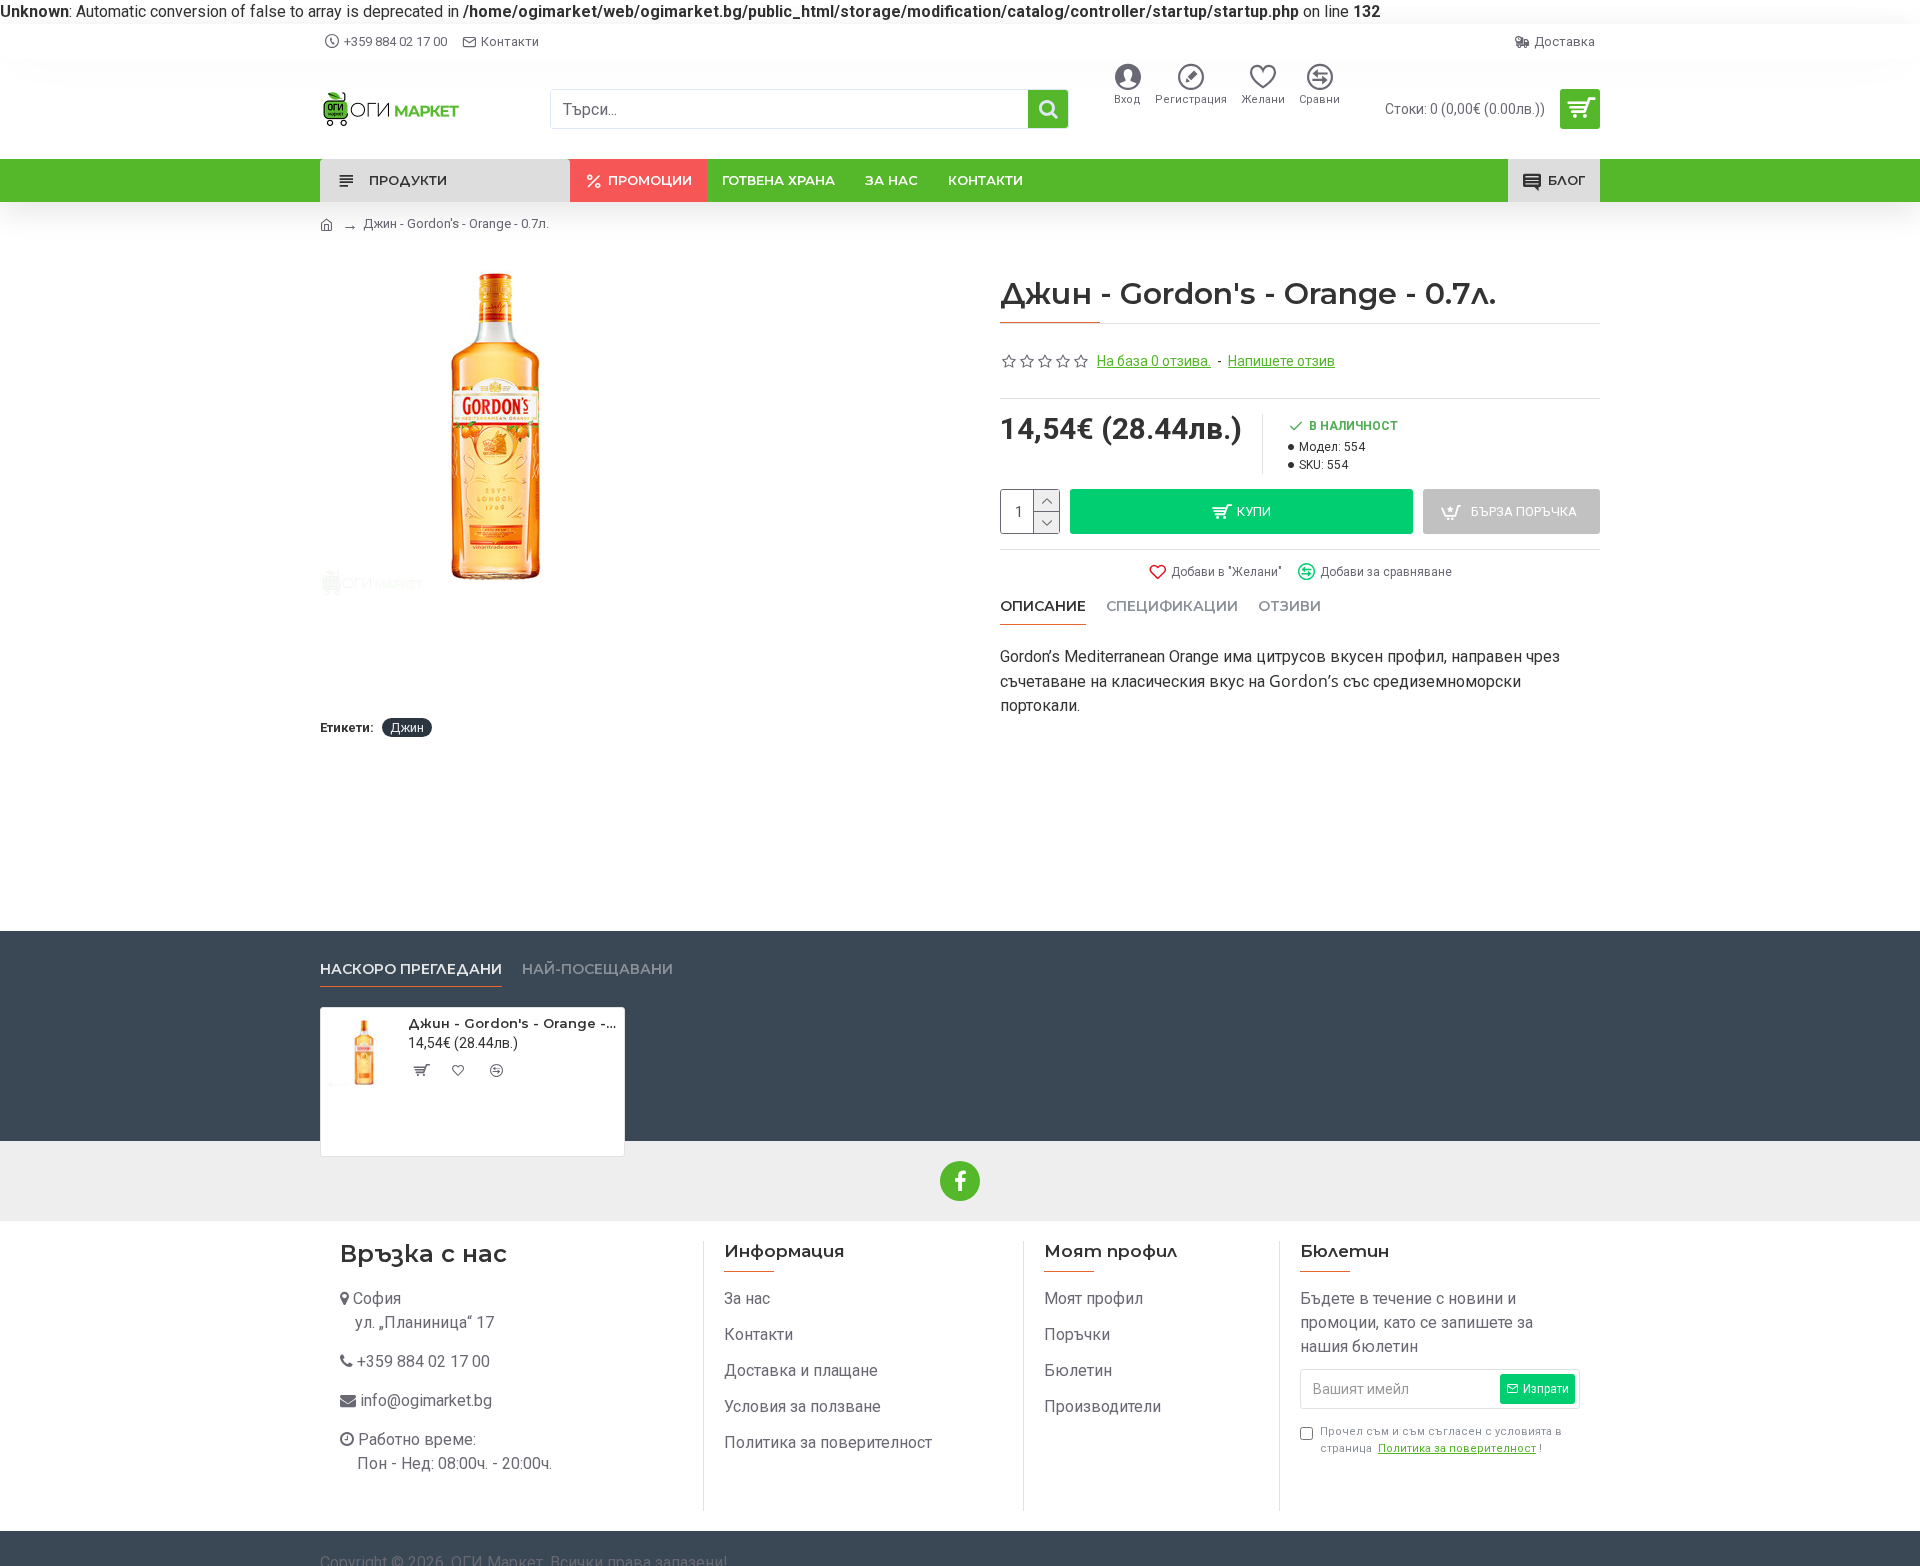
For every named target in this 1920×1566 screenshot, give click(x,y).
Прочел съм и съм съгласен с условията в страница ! (1441, 1440)
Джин (407, 727)
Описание (1043, 606)
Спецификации (1172, 606)
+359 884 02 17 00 (423, 1361)
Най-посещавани (597, 969)
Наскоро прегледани (411, 969)
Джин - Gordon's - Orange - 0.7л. (512, 1023)
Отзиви (1289, 606)
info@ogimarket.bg (426, 1400)
